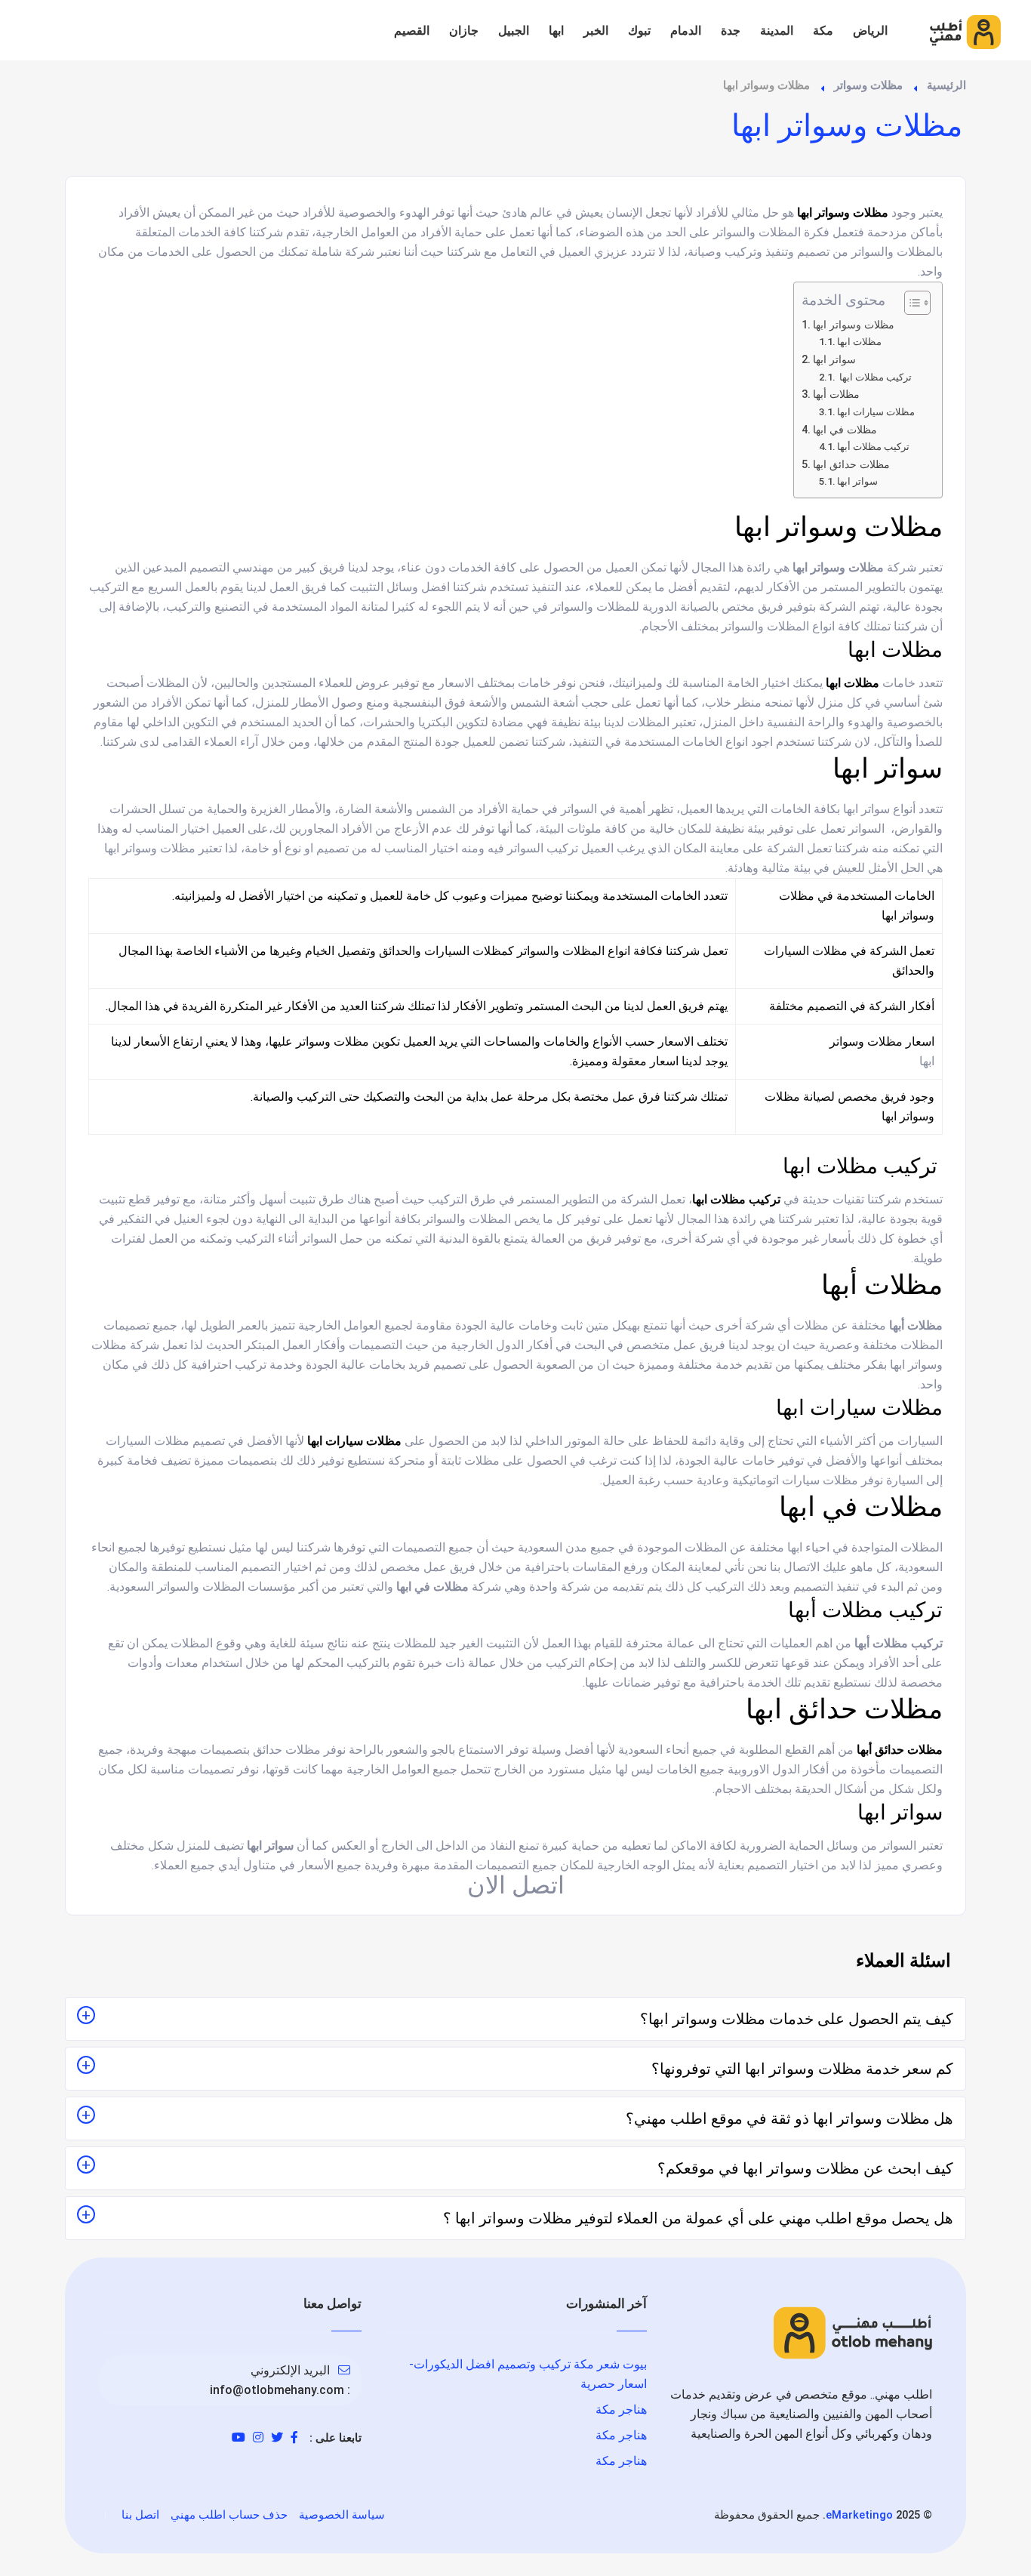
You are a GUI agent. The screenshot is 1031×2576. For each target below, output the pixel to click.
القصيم (412, 31)
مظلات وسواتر (868, 85)
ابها (556, 31)
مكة (823, 31)
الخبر (596, 31)
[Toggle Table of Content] (910, 303)
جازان (464, 31)
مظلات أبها (836, 394)
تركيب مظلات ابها (874, 377)
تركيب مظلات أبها (873, 447)
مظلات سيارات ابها (876, 412)
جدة (731, 31)
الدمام (686, 31)
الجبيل (514, 31)
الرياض (870, 31)
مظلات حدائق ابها (851, 465)
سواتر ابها (834, 360)
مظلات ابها (859, 342)
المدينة (777, 31)
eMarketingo (859, 2515)
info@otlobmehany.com (277, 2390)
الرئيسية (946, 85)
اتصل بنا (140, 2515)
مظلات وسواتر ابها (854, 325)
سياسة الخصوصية (342, 2515)
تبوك (639, 31)
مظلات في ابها (845, 430)
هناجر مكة (621, 2410)
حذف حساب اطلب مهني (229, 2515)
